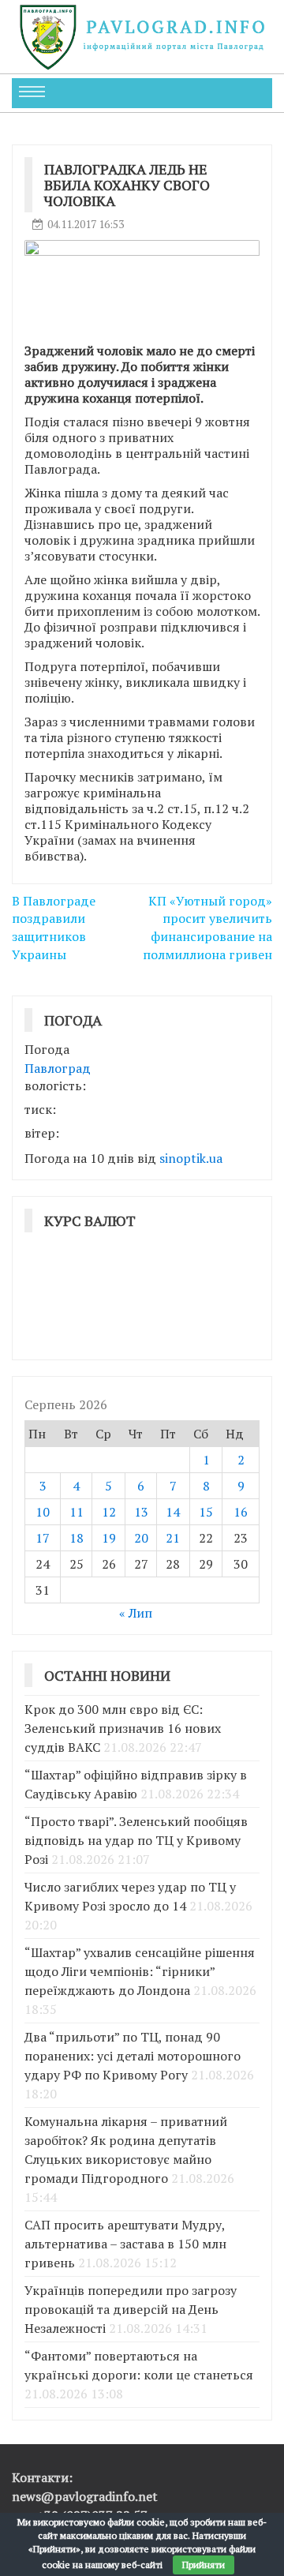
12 (109, 1512)
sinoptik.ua (191, 1158)
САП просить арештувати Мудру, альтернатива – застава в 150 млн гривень (125, 2244)
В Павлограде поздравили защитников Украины (54, 928)
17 (43, 1538)
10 (43, 1512)
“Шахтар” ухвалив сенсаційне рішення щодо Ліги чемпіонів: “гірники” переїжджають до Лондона (140, 1971)
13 (141, 1512)
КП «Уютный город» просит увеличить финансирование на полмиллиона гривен (207, 928)
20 (141, 1538)
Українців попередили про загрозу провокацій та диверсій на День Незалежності (131, 2309)
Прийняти (204, 2565)
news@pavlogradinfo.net (85, 2496)
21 (173, 1538)
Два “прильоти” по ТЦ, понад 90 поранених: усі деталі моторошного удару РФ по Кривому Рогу (133, 2056)
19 (109, 1538)
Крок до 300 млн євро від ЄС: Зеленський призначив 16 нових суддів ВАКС (123, 1728)
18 (77, 1538)
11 (77, 1512)
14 (173, 1512)
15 (206, 1512)
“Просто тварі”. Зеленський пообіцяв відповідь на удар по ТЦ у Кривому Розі (136, 1840)
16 (241, 1512)
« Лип (136, 1613)
